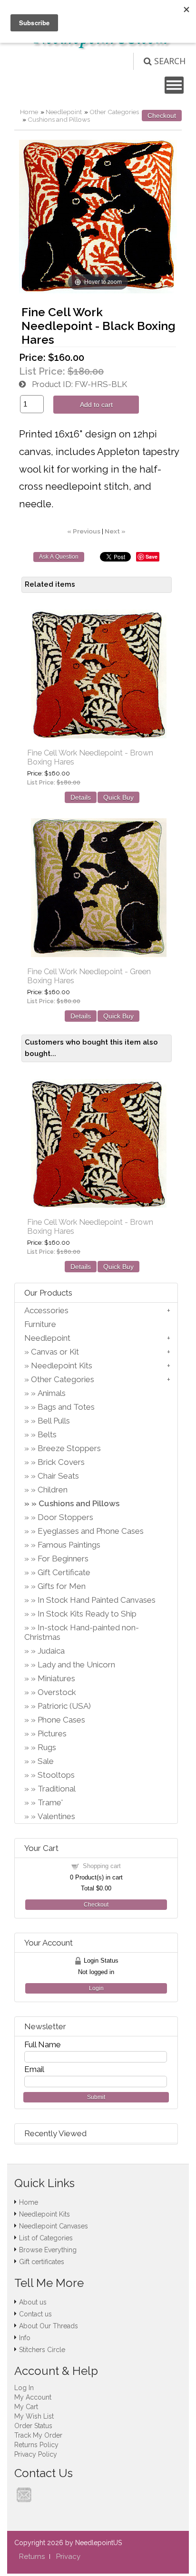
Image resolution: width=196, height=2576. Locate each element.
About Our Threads (49, 2326)
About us (33, 2302)
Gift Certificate (64, 1572)
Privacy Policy (36, 2454)
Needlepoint (64, 112)
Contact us (35, 2314)
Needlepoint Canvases (54, 2226)
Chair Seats (58, 1476)
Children (53, 1490)
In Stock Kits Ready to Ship (87, 1614)
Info (25, 2338)
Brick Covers (61, 1462)
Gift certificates (42, 2262)
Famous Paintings (69, 1545)
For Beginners (63, 1559)
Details (81, 797)
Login (96, 1988)
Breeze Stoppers (69, 1448)
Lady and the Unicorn (76, 1665)
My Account (33, 2397)
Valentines (56, 1816)
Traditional (57, 1789)
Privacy (68, 2557)
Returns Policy (36, 2445)
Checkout (162, 116)
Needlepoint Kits (62, 1365)
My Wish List (34, 2416)
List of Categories (46, 2238)
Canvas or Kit (55, 1352)
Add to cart (96, 405)
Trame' (50, 1802)
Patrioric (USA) (64, 1706)
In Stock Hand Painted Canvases (97, 1600)
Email (34, 2069)
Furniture (40, 1324)
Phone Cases (61, 1720)
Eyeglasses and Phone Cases (91, 1531)
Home (29, 112)
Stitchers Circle (42, 2350)
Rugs (47, 1747)
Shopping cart (102, 1866)
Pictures (52, 1733)
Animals (52, 1393)
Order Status (33, 2426)
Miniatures (56, 1678)
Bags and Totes (66, 1407)
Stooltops (56, 1775)
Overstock (57, 1692)
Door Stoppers (65, 1517)
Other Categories (114, 112)
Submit (96, 2097)
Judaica (51, 1651)
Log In (24, 2388)
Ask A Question (59, 557)
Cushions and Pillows (59, 119)
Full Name (43, 2044)
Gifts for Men (62, 1586)
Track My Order (38, 2435)
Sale (46, 1761)
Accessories (46, 1310)
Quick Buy (118, 797)
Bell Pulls (54, 1421)
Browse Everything (48, 2250)
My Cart (26, 2407)
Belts (47, 1434)
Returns (32, 2557)
